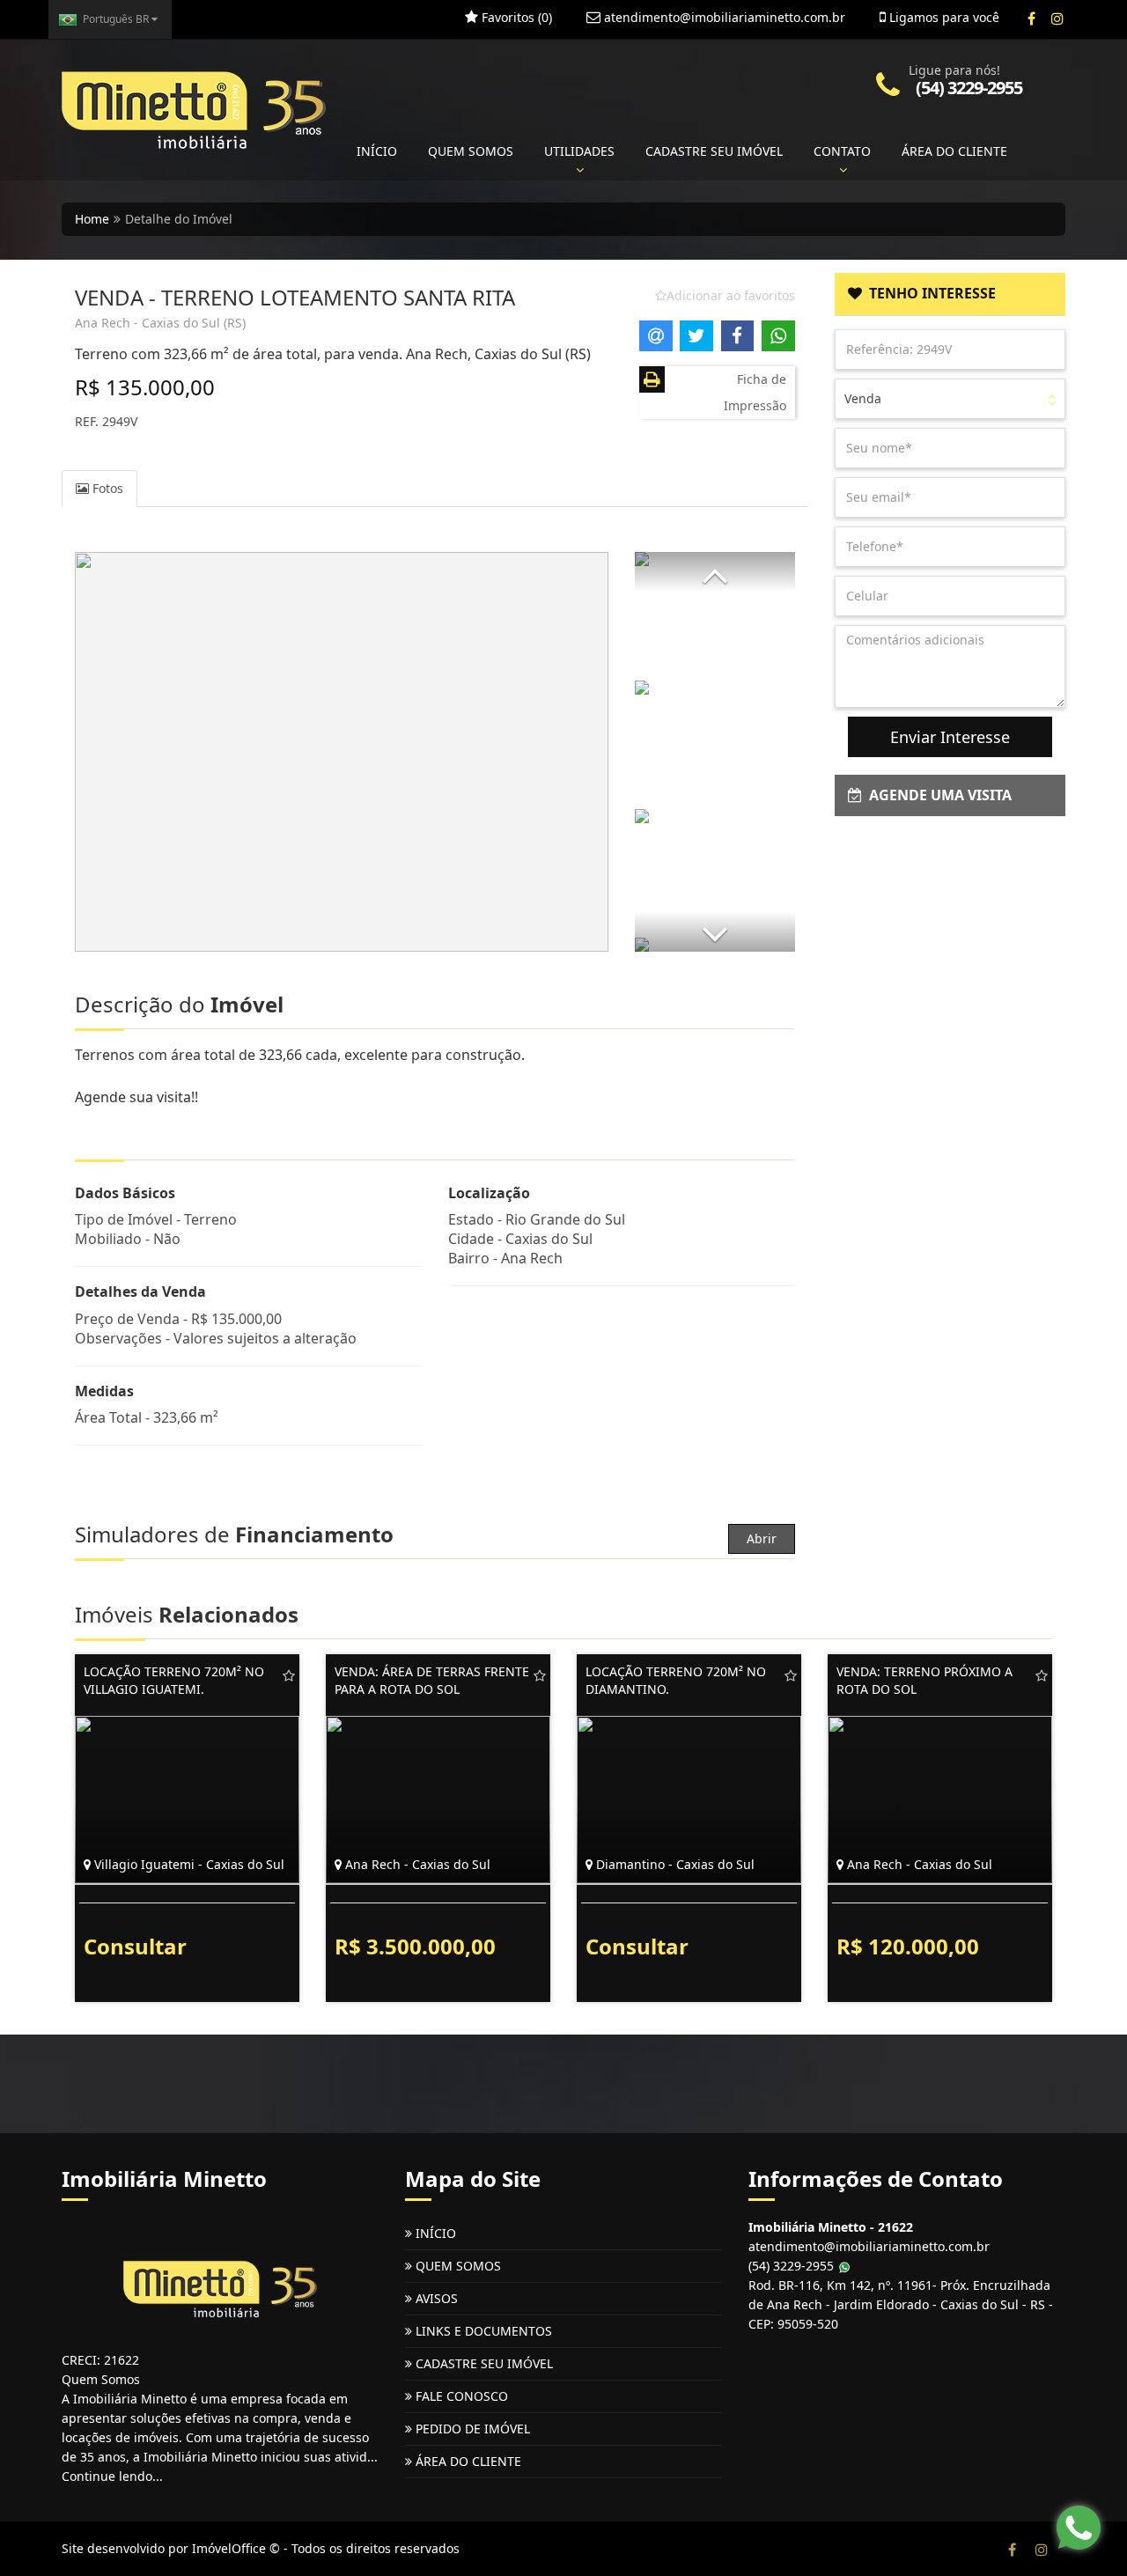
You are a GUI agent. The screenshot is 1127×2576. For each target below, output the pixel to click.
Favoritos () (515, 17)
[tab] (950, 294)
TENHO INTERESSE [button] (929, 293)
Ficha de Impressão (755, 392)
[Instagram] (1057, 18)
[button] (715, 572)
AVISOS (435, 2298)
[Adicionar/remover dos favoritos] (289, 1675)
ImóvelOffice (229, 2548)
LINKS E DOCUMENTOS (482, 2331)
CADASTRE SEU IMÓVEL (714, 151)
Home (92, 219)
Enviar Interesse (950, 737)
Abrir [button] (762, 1538)
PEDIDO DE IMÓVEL (471, 2429)
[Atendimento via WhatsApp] (1079, 2528)
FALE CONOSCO (460, 2396)
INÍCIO (377, 151)
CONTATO (842, 151)
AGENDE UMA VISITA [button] (937, 795)
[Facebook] (1031, 18)
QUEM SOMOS (471, 151)
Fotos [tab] (106, 488)
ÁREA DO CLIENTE (954, 151)
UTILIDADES (579, 151)
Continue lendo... (112, 2476)
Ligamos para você (943, 17)
